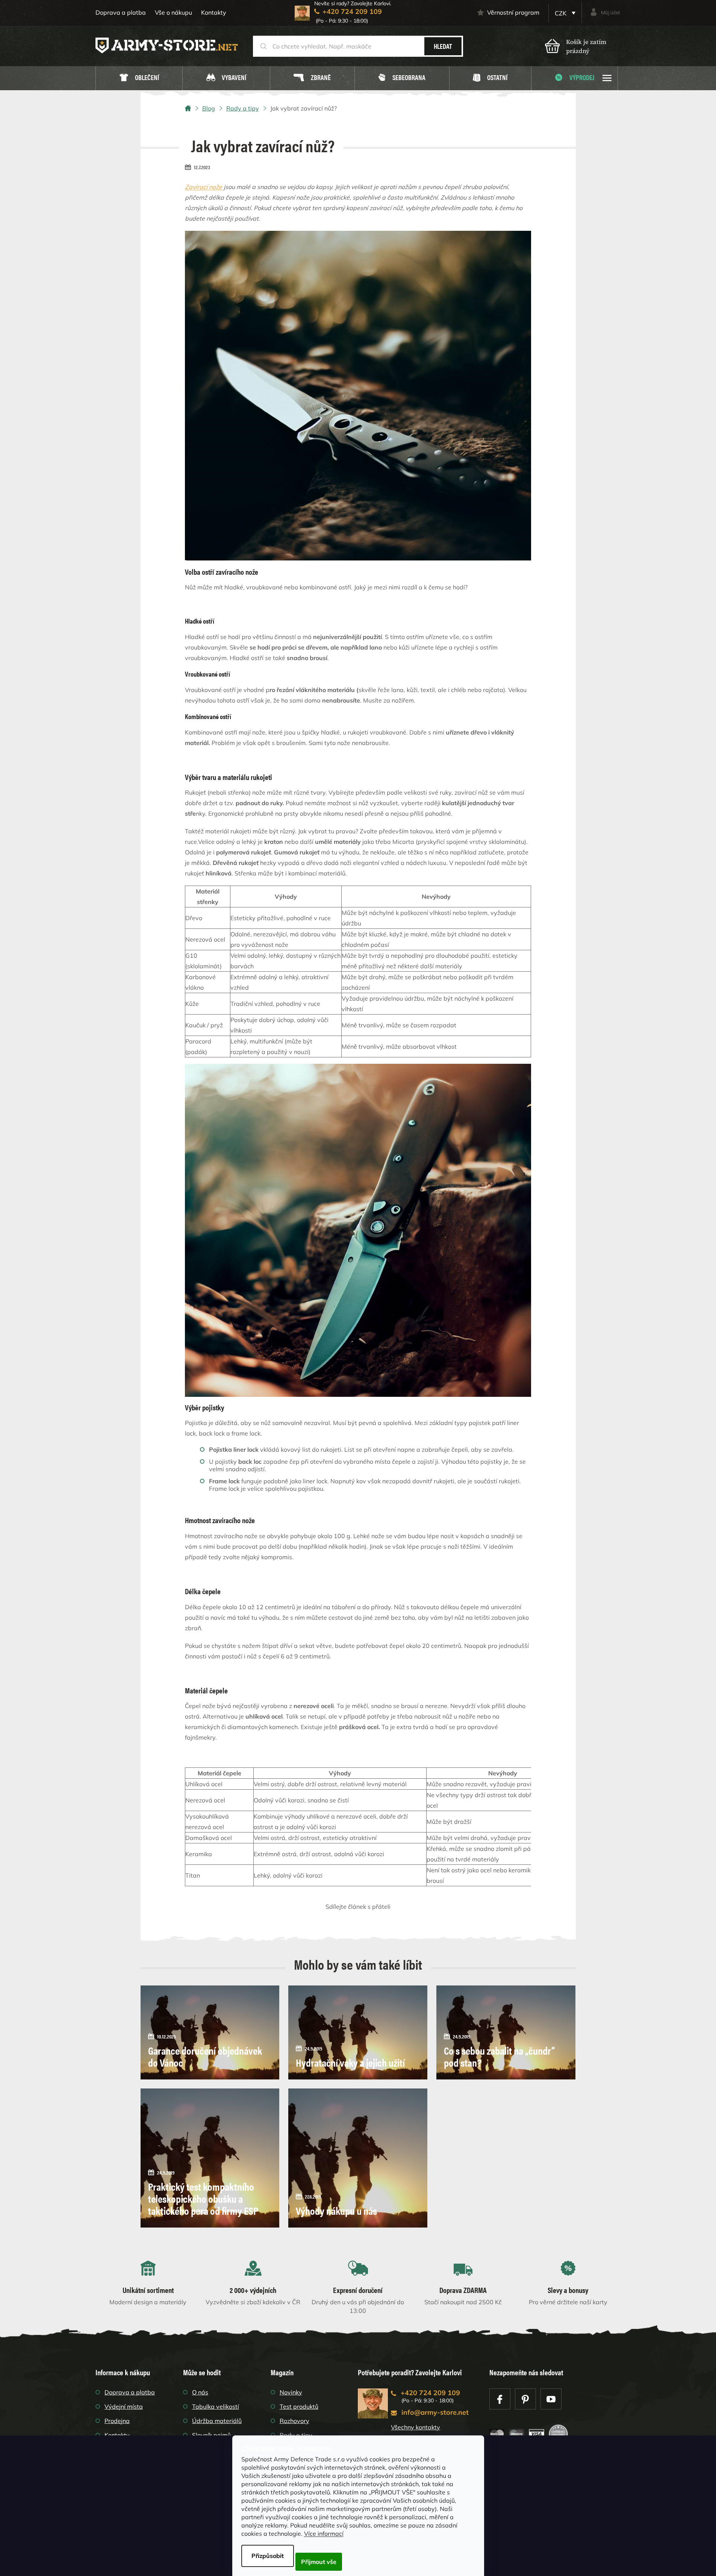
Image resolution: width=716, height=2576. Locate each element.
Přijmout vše (319, 2562)
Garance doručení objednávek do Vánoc (205, 2056)
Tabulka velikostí (216, 2406)
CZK (561, 13)
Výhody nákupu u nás (336, 2210)
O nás (200, 2392)
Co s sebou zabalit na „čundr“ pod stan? (499, 2056)
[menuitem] (139, 78)
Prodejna (117, 2421)
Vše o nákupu (173, 12)
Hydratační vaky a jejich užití (350, 2062)
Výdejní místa (124, 2406)
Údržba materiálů (217, 2421)
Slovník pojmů (211, 2435)
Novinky (291, 2392)
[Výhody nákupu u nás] (358, 2157)
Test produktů (299, 2406)
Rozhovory (294, 2421)
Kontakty (214, 12)
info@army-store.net (435, 2412)
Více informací (324, 2534)
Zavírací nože (204, 187)
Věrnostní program (513, 12)
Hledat (443, 46)
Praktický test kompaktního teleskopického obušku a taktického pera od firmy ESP (203, 2198)
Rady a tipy (296, 2435)
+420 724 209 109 (430, 2393)
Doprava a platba (121, 12)
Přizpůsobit (268, 2556)
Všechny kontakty (416, 2427)
